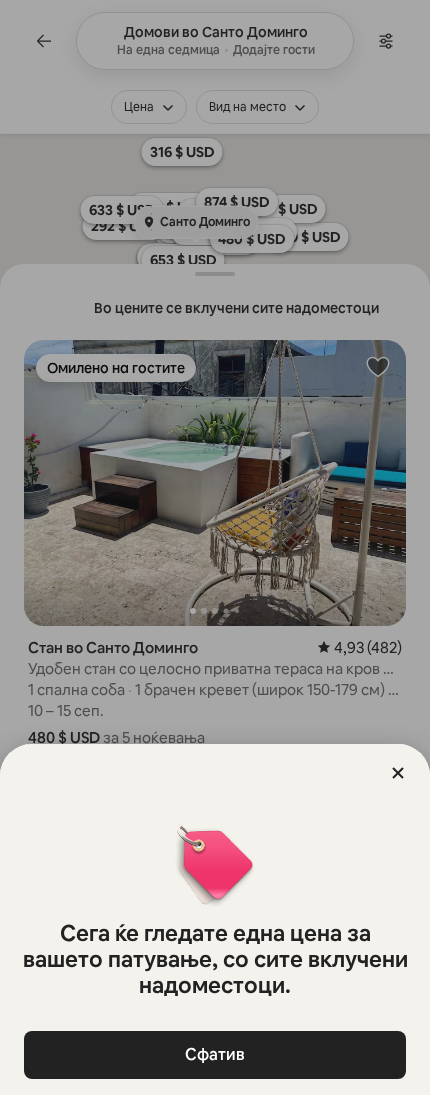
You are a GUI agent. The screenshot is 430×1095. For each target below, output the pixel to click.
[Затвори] (398, 773)
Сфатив (215, 1054)
